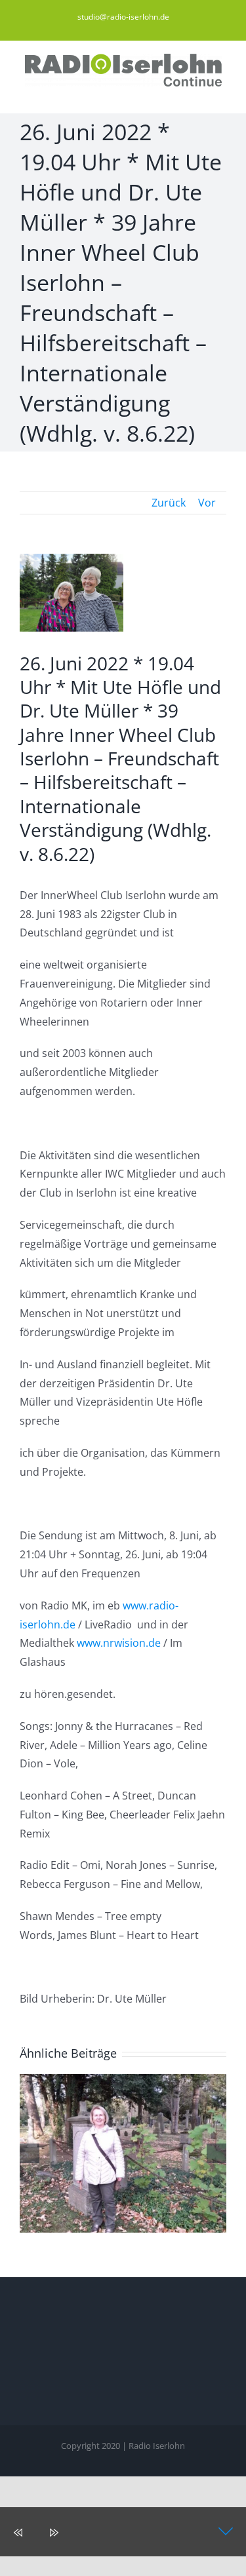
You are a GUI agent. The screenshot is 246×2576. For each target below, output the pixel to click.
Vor (207, 503)
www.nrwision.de (119, 1643)
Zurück (169, 503)
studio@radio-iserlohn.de (123, 17)
